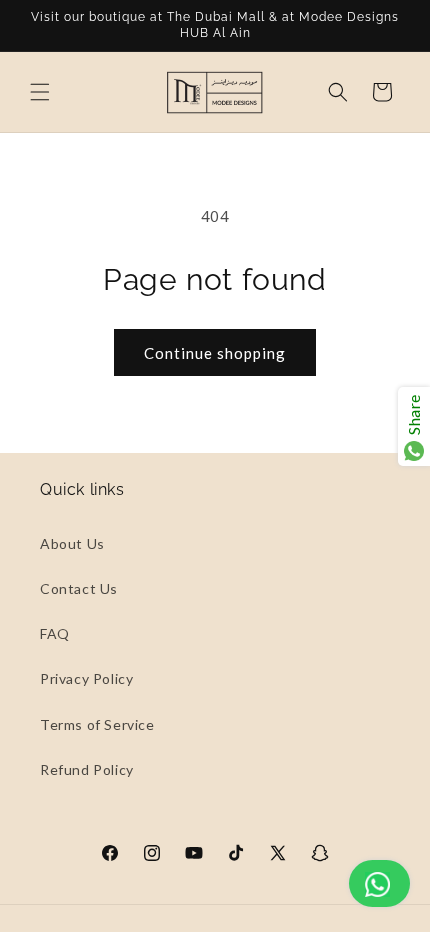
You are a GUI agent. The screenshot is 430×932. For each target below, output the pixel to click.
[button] (40, 92)
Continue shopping (215, 353)
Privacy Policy (86, 678)
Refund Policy (87, 769)
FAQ (55, 633)
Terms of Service (97, 724)
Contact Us (79, 588)
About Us (72, 543)
